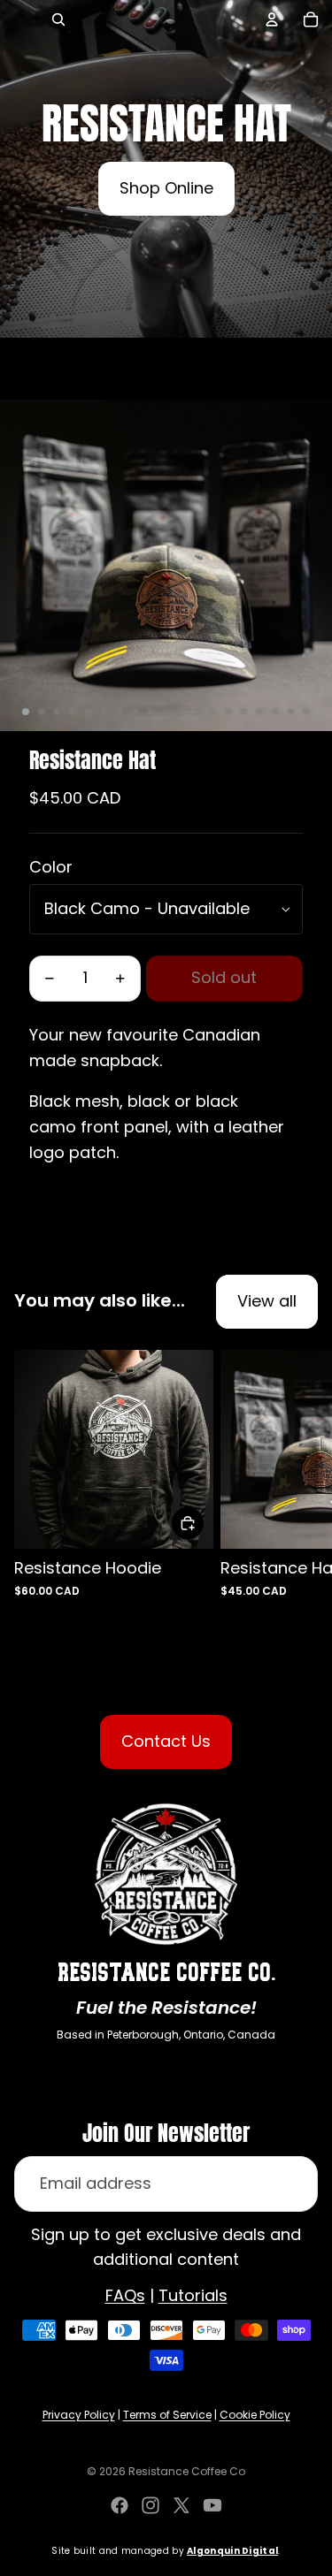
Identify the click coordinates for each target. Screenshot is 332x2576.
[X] (181, 2505)
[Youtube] (212, 2505)
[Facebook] (120, 2505)
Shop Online (166, 188)
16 (259, 712)
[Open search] (58, 19)
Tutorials (193, 2295)
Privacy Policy (79, 2415)
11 (181, 712)
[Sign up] (290, 2184)
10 (166, 712)
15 (243, 712)
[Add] (188, 1523)
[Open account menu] (272, 19)
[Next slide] (302, 1487)
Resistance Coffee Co (187, 2471)
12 (197, 712)
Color (51, 867)
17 (275, 712)
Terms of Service (167, 2415)
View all (267, 1301)
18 (290, 712)
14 (228, 712)
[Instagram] (151, 2505)
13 (212, 712)
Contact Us (166, 1741)
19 (306, 712)
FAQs (125, 2295)
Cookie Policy (255, 2415)
